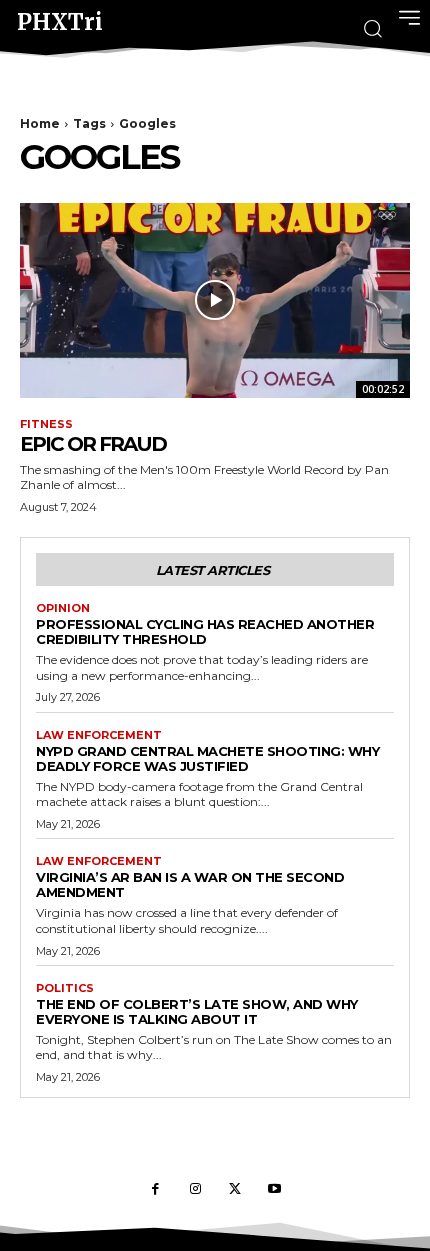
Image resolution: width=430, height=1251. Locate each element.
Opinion (63, 608)
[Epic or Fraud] (215, 300)
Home (40, 123)
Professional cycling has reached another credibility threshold (205, 631)
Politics (65, 988)
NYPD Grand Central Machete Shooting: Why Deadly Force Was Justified (207, 758)
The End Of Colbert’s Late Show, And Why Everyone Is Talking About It (197, 1011)
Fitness (46, 424)
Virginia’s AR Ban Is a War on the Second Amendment (190, 884)
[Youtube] (275, 1190)
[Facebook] (155, 1190)
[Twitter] (235, 1190)
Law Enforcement (99, 735)
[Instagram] (195, 1190)
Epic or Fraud (93, 444)
